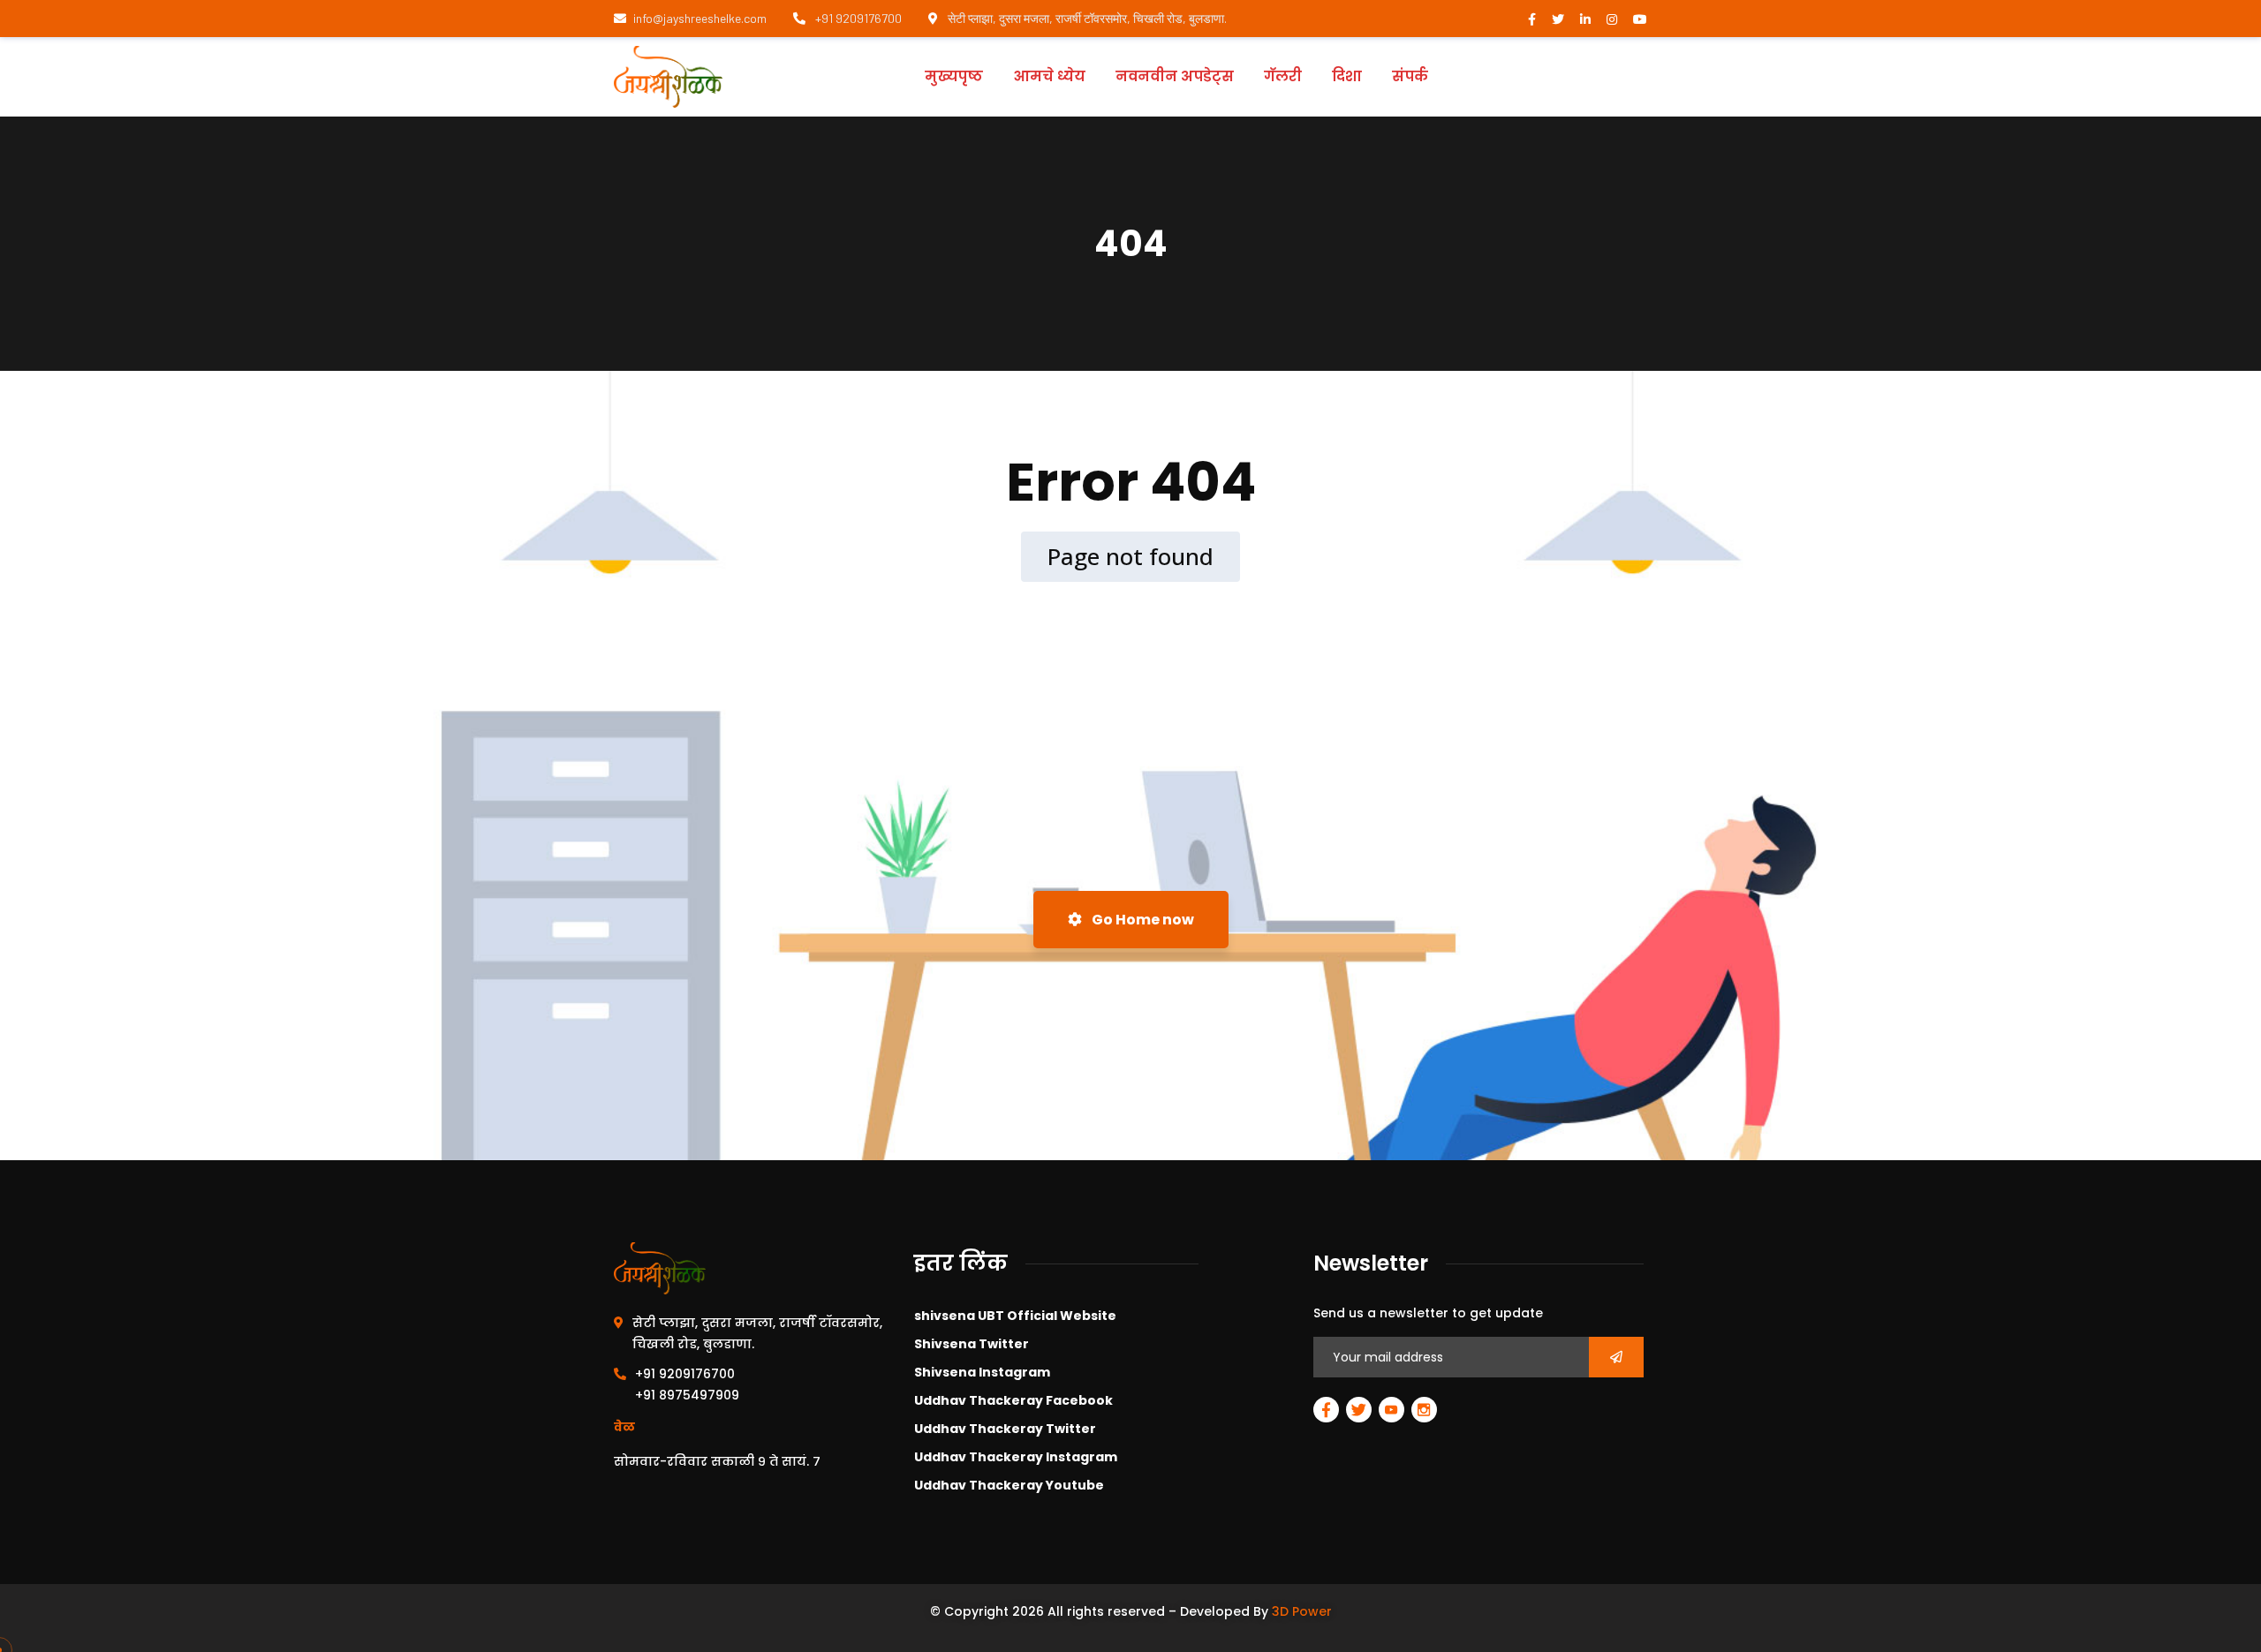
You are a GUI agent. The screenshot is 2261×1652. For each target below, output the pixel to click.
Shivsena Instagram (982, 1372)
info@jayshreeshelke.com (700, 18)
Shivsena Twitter (972, 1344)
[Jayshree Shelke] (668, 77)
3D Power (1302, 1611)
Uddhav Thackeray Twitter (1005, 1429)
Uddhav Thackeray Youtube (1009, 1485)
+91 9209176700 (857, 18)
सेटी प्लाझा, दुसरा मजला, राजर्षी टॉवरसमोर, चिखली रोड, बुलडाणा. (1086, 18)
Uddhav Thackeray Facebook (1013, 1400)
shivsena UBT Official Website (1015, 1316)
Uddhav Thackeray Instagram (1016, 1457)
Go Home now (1142, 920)
